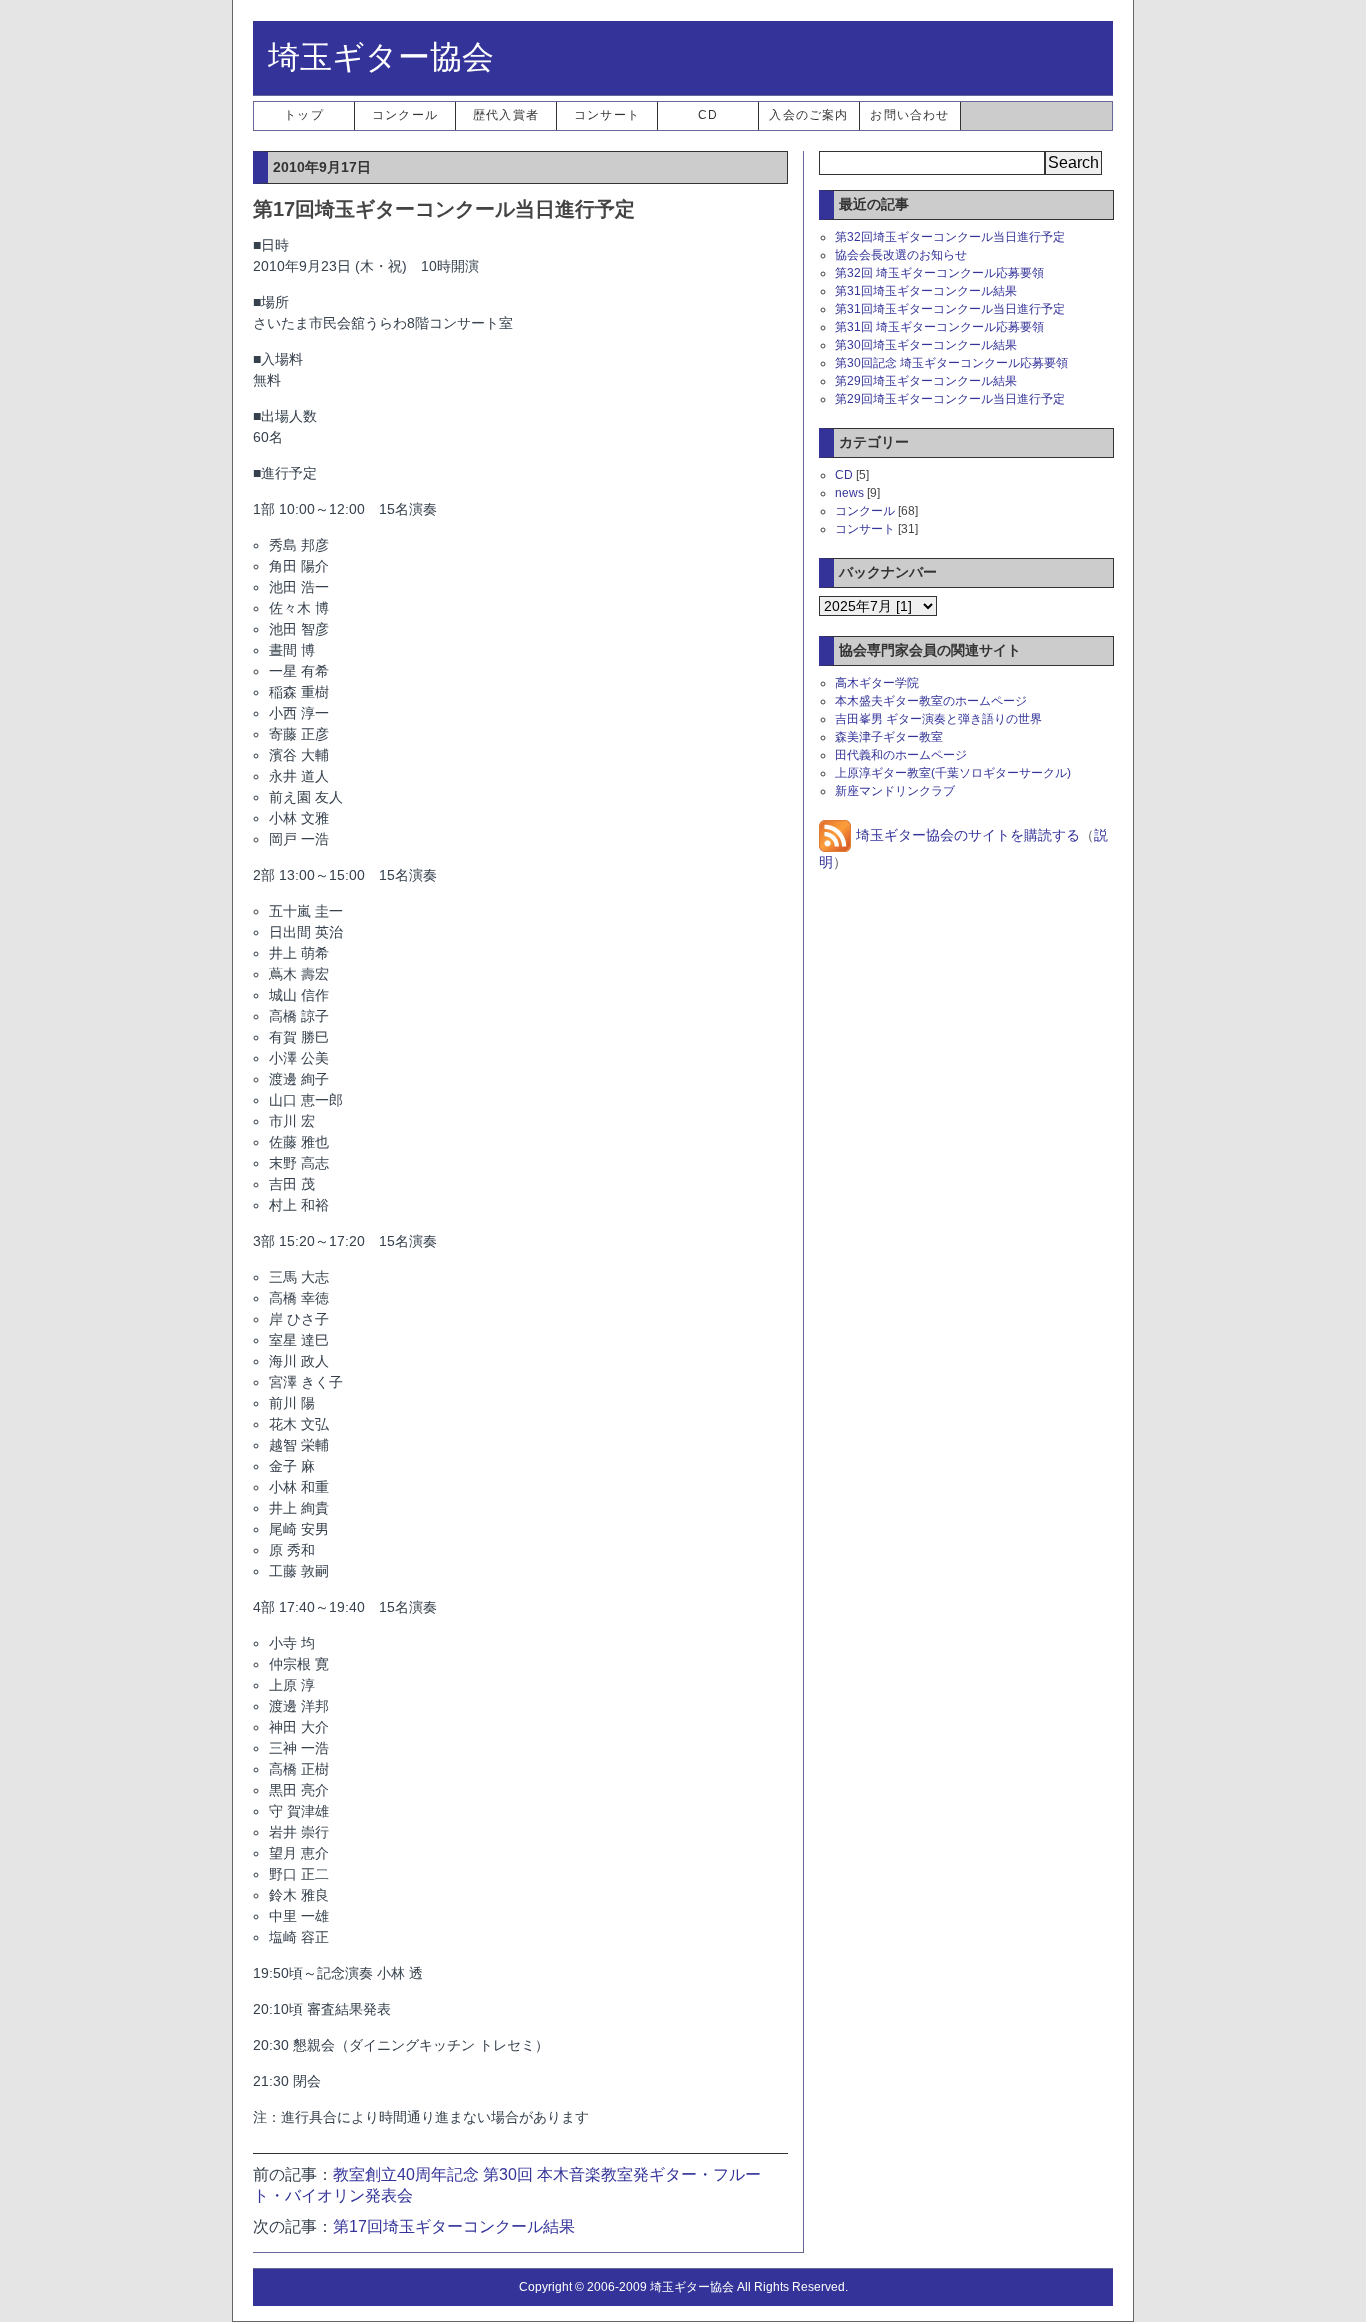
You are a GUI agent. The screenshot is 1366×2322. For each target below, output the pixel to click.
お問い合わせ (909, 115)
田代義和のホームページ (901, 755)
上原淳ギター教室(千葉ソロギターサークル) (953, 773)
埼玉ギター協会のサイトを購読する (968, 835)
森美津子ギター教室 (889, 737)
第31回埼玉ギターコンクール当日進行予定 (950, 309)
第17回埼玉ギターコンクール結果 (454, 2226)
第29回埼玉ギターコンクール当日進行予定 (950, 399)
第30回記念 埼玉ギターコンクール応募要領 (951, 363)
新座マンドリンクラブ (895, 791)
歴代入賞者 (506, 115)
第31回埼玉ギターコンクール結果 (926, 291)
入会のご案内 (808, 115)
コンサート (607, 115)
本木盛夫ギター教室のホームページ (931, 701)
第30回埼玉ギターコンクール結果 (926, 345)
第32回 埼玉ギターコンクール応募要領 (939, 273)
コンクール (405, 115)
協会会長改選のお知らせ (901, 255)
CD (708, 115)
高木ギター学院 (877, 683)
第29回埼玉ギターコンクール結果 (926, 381)
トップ (304, 115)
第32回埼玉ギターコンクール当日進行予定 (950, 237)
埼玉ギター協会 (381, 57)
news (849, 493)
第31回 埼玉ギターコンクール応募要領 (939, 327)
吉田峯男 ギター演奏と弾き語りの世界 (938, 719)
